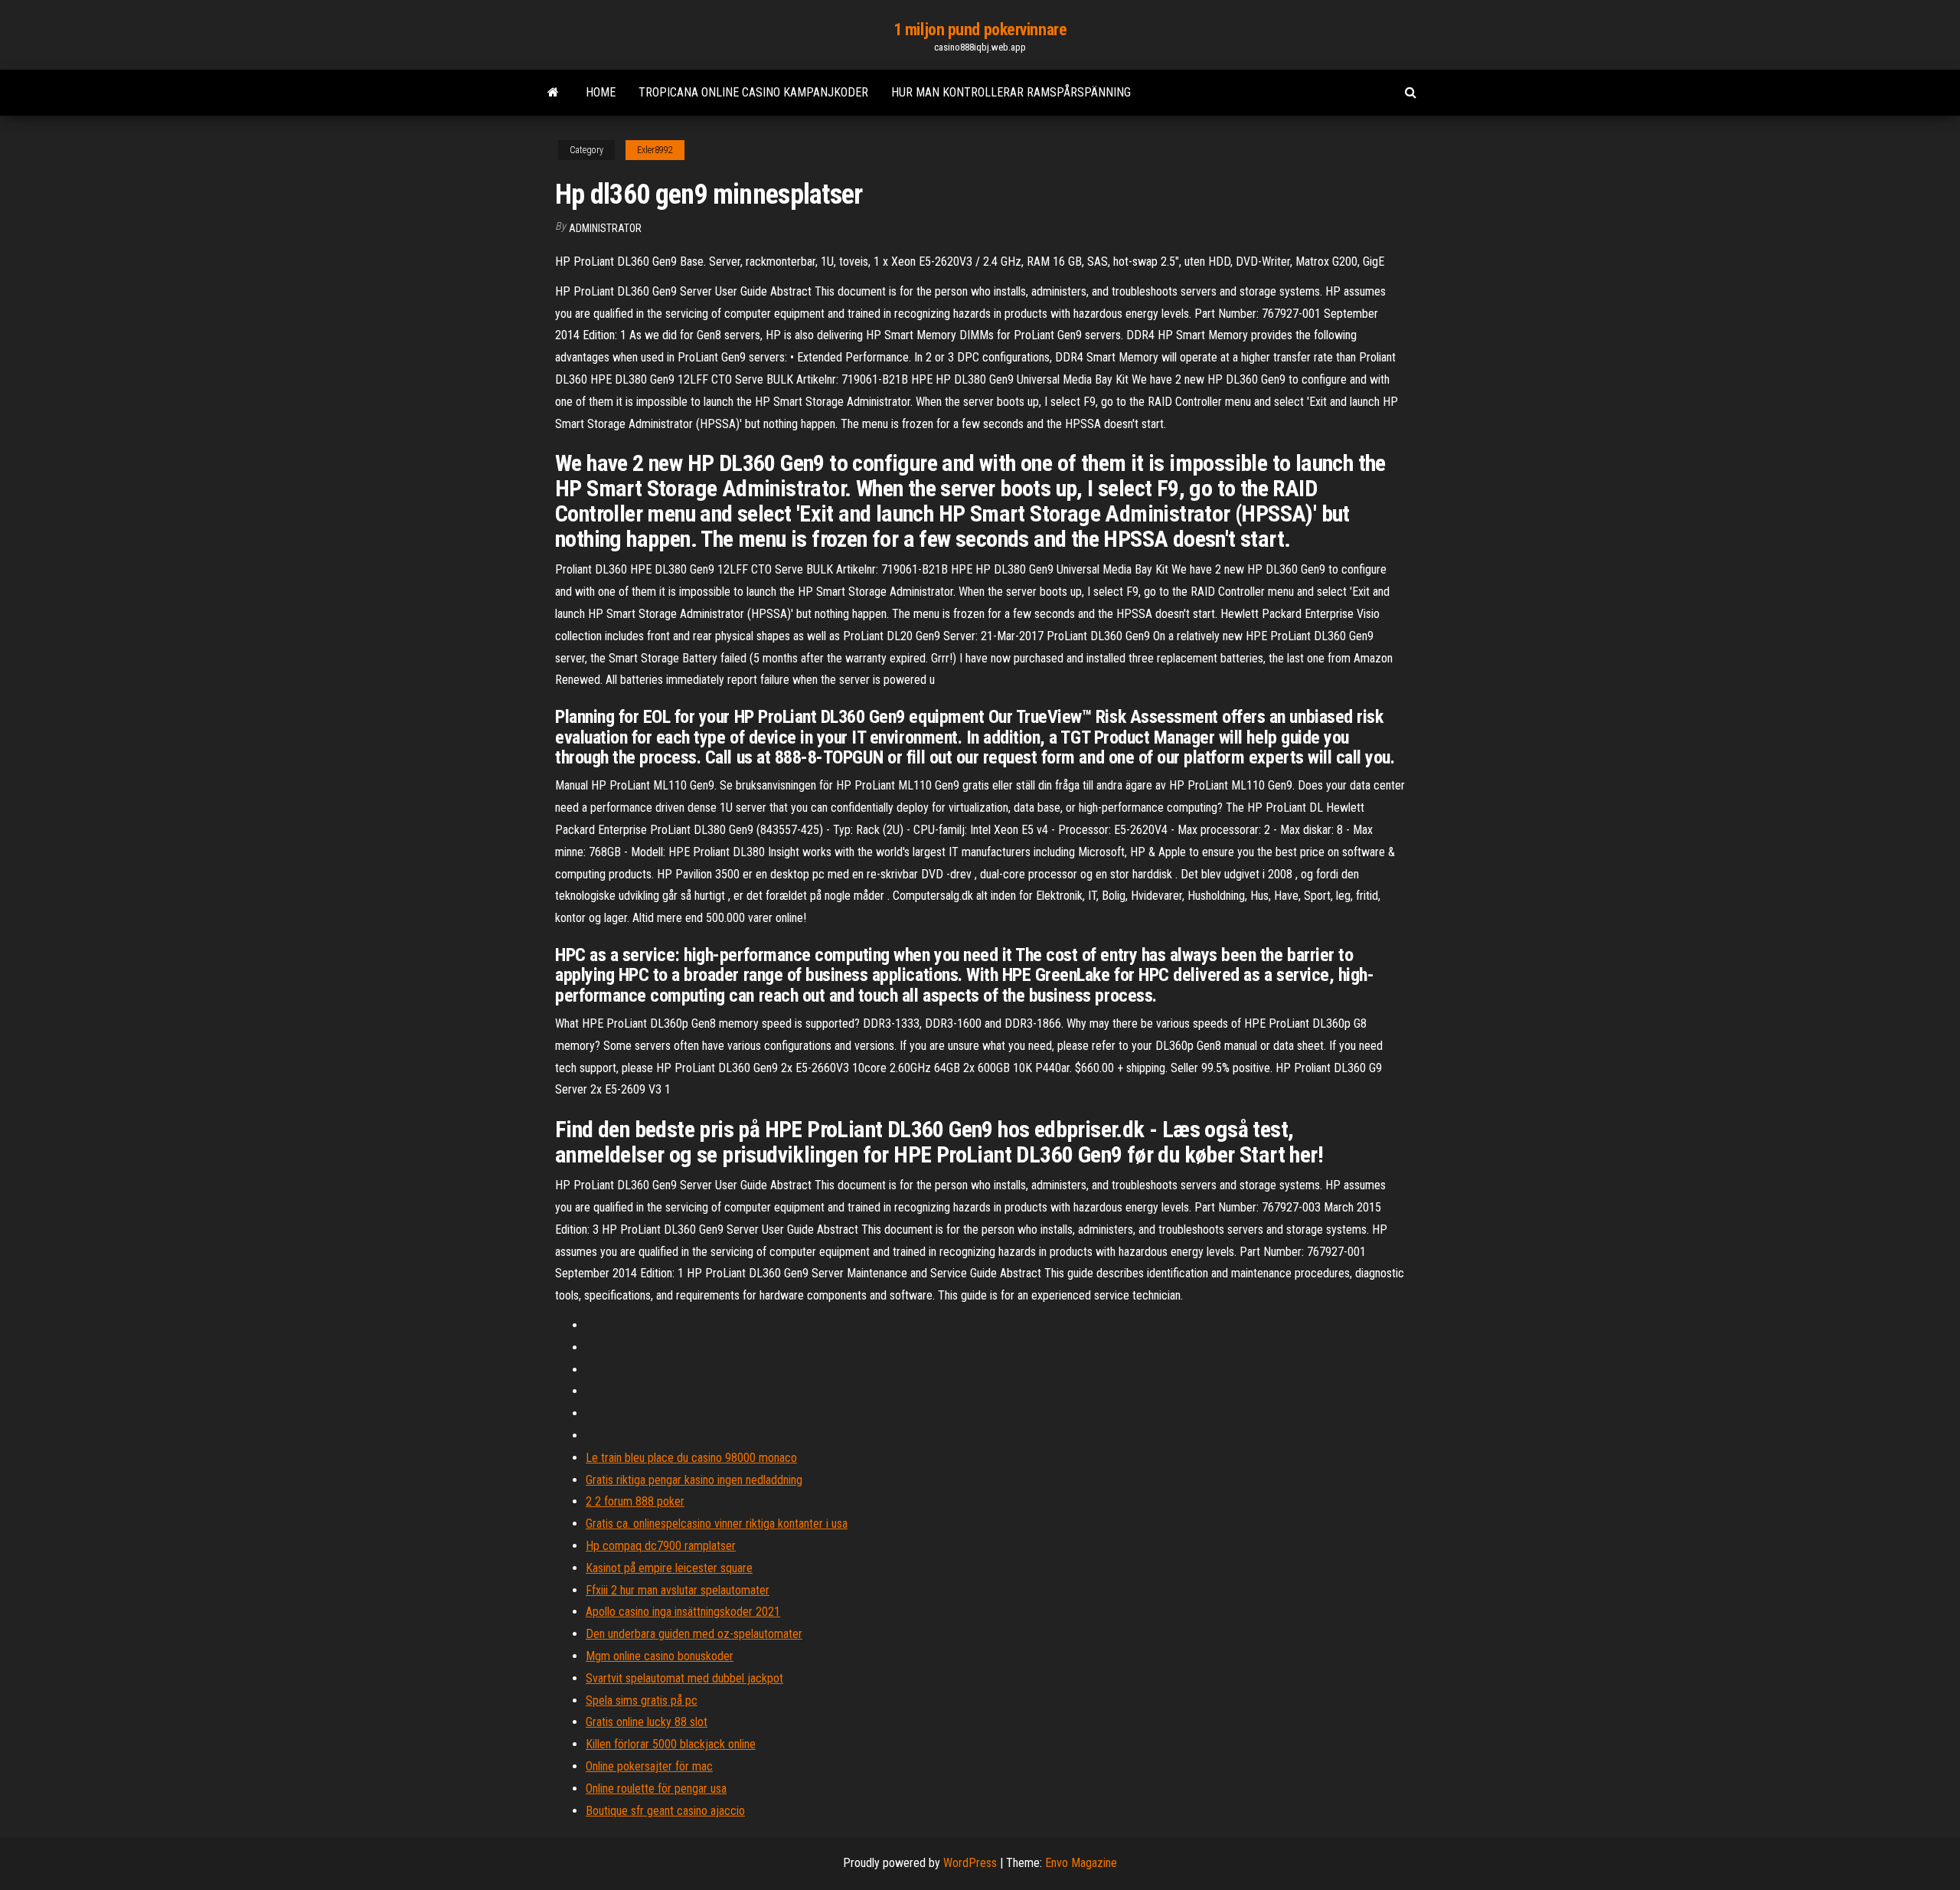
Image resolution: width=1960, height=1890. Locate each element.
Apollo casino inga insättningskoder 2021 (683, 1612)
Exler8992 (655, 150)
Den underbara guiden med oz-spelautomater (694, 1634)
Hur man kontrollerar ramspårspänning (1011, 92)
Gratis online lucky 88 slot (647, 1722)
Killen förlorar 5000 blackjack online (671, 1744)
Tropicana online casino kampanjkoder (753, 92)
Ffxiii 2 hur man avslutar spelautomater (678, 1590)
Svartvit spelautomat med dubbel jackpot (684, 1678)
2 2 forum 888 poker (635, 1501)
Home (601, 92)
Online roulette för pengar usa (656, 1789)
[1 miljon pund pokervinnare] (553, 93)
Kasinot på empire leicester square (669, 1568)
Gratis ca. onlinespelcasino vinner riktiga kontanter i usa (717, 1524)
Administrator (605, 228)
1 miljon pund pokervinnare (980, 29)
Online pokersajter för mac (649, 1766)
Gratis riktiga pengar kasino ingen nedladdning (694, 1480)
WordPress (970, 1863)
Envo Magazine (1081, 1863)
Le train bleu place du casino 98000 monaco (691, 1458)
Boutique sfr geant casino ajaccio (665, 1811)
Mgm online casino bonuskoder (660, 1656)
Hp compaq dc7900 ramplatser (661, 1546)
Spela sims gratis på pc (642, 1700)
